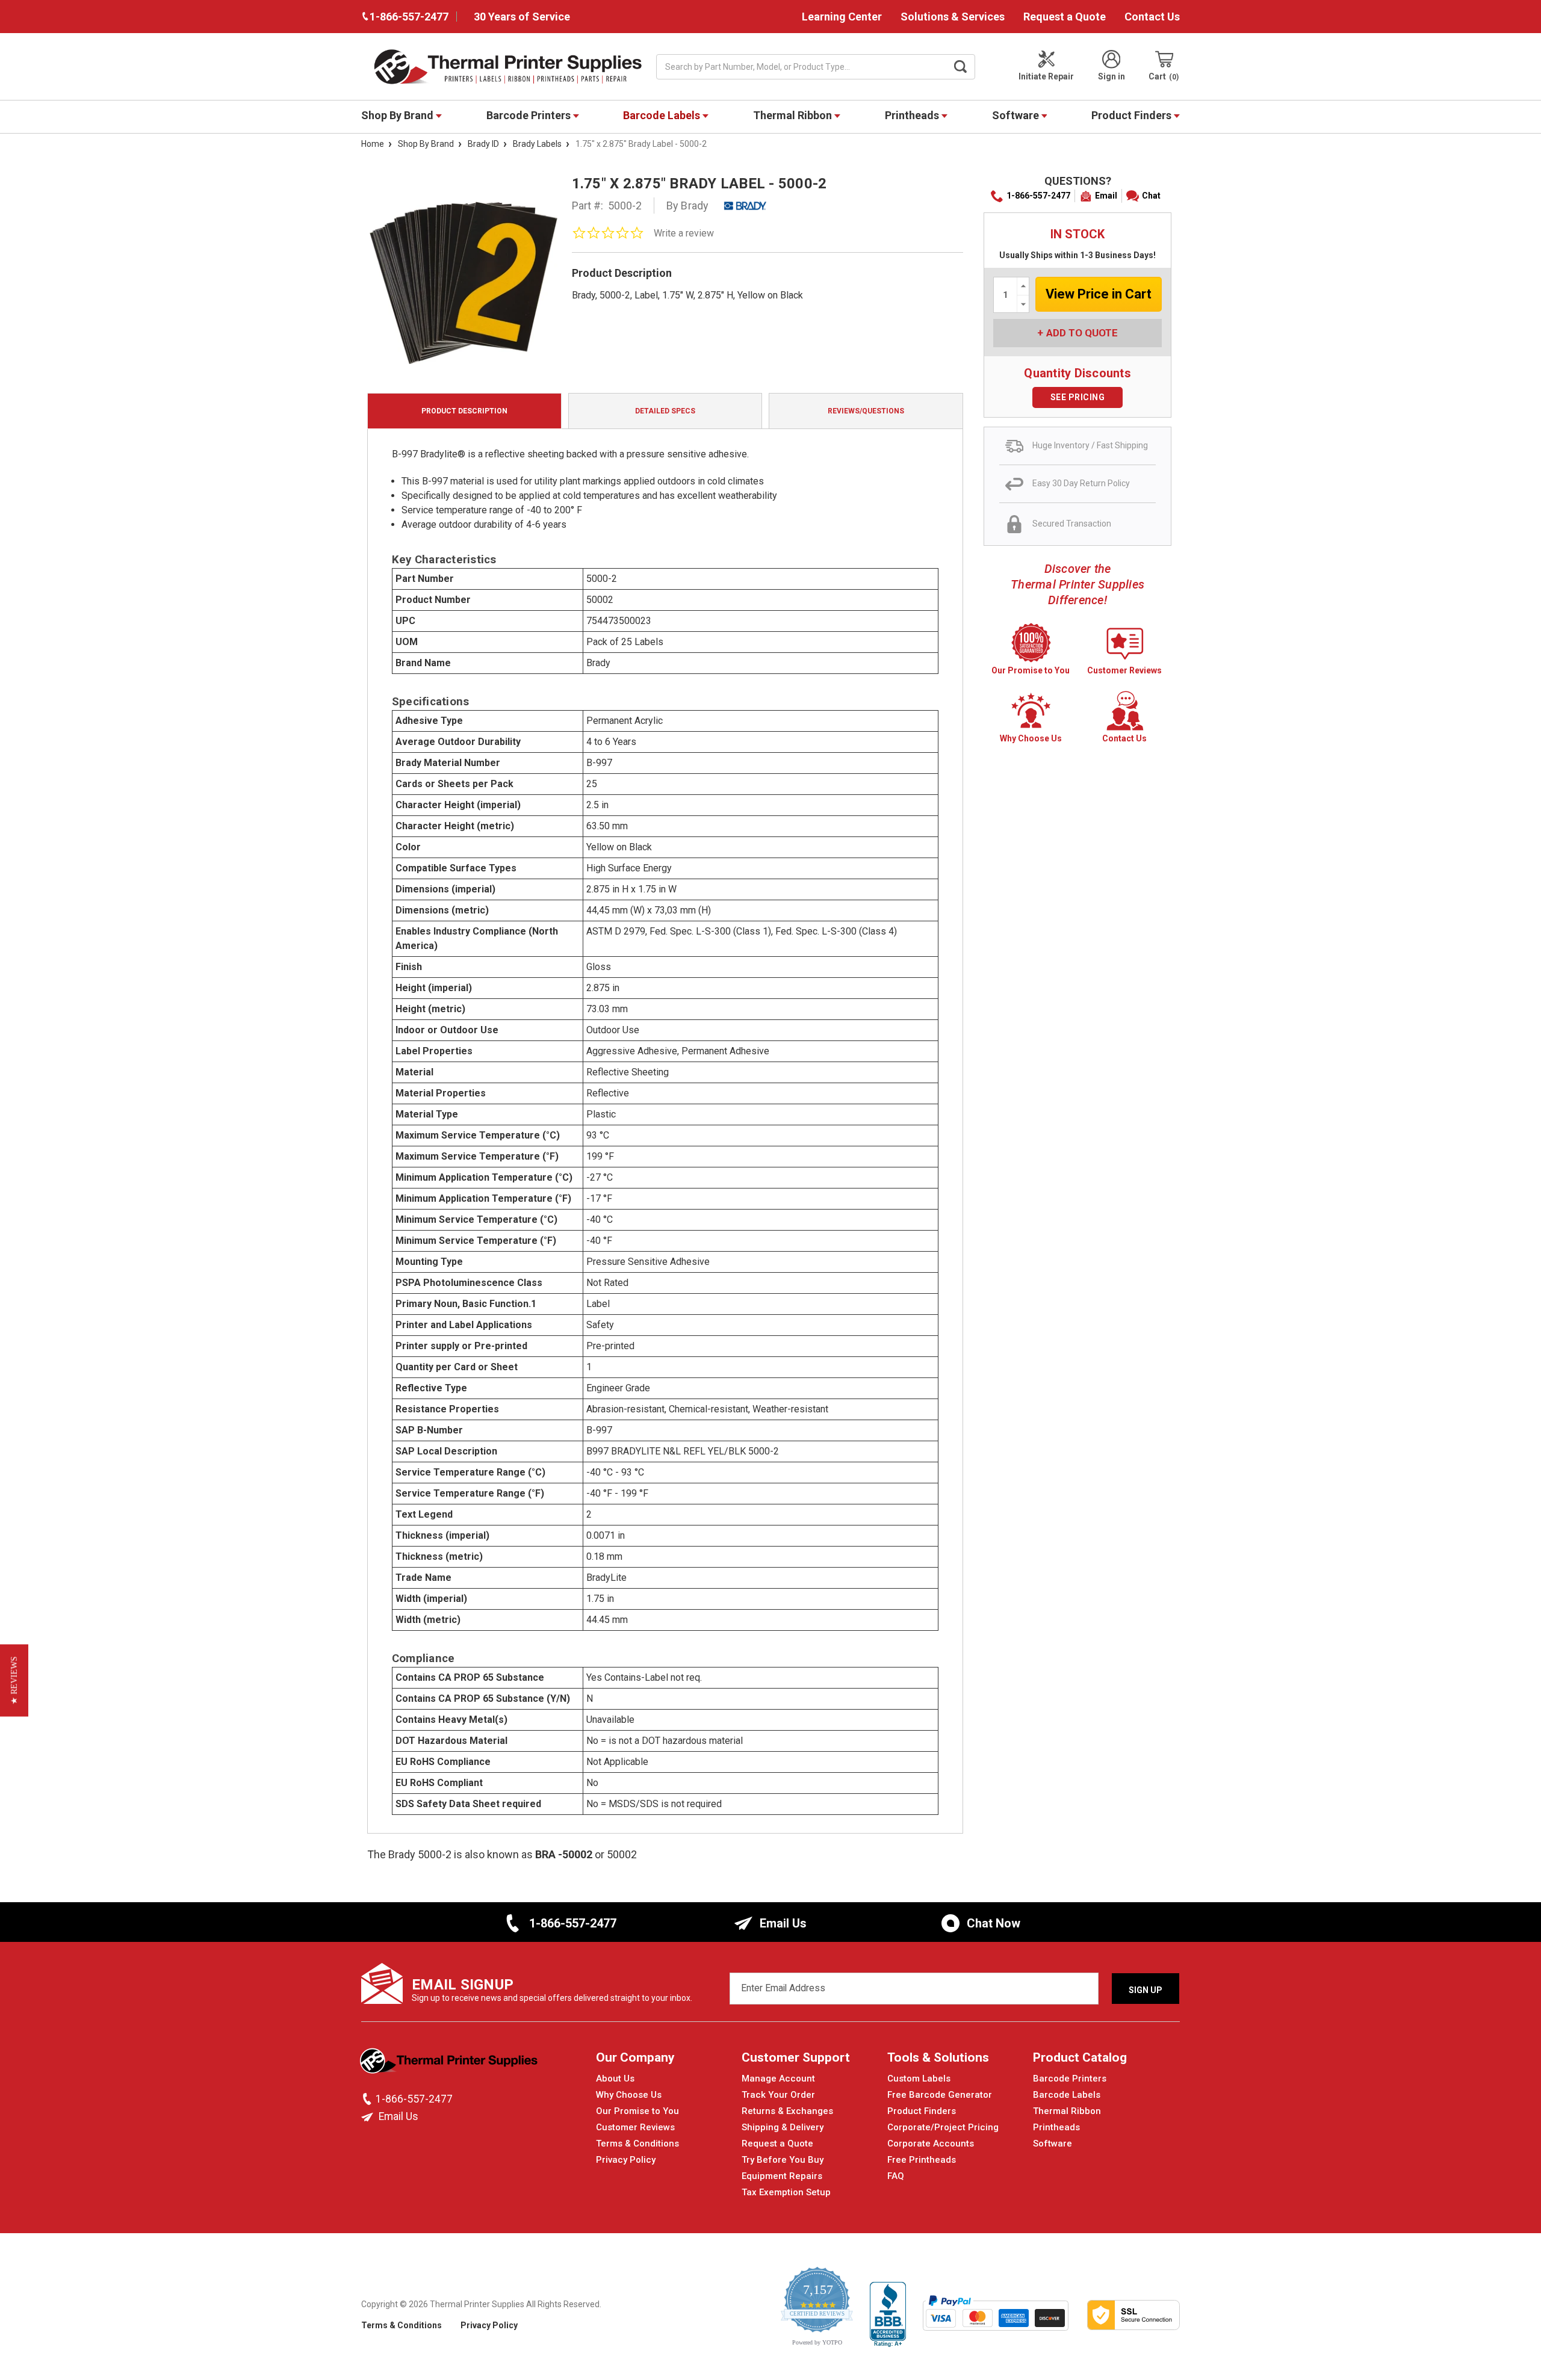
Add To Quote (1082, 333)
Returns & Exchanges (787, 2111)
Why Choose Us (629, 2095)
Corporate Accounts (931, 2144)
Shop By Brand (398, 115)
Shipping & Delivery (783, 2127)
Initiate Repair (1046, 76)
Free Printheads (922, 2160)
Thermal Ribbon (794, 115)
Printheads (913, 115)
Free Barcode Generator (940, 2095)
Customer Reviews (635, 2127)
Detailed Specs (665, 411)
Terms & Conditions (637, 2144)
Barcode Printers (530, 115)
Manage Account (778, 2079)
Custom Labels (919, 2079)
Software (1017, 115)
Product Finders (1133, 115)
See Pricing (1078, 397)
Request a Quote (1065, 17)
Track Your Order (778, 2095)
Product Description (464, 411)
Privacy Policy (626, 2160)
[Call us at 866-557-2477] (368, 2099)
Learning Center (842, 17)
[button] (14, 1680)
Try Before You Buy (783, 2160)
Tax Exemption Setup (786, 2192)
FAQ (896, 2176)
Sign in (1112, 76)
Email (1106, 196)
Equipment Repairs (782, 2176)
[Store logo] (450, 2064)
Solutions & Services (953, 17)
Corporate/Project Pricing (943, 2127)
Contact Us (1152, 17)
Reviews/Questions (866, 411)
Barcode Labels (663, 115)
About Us (615, 2079)
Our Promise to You (637, 2111)
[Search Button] (961, 67)
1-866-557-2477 (1038, 196)
